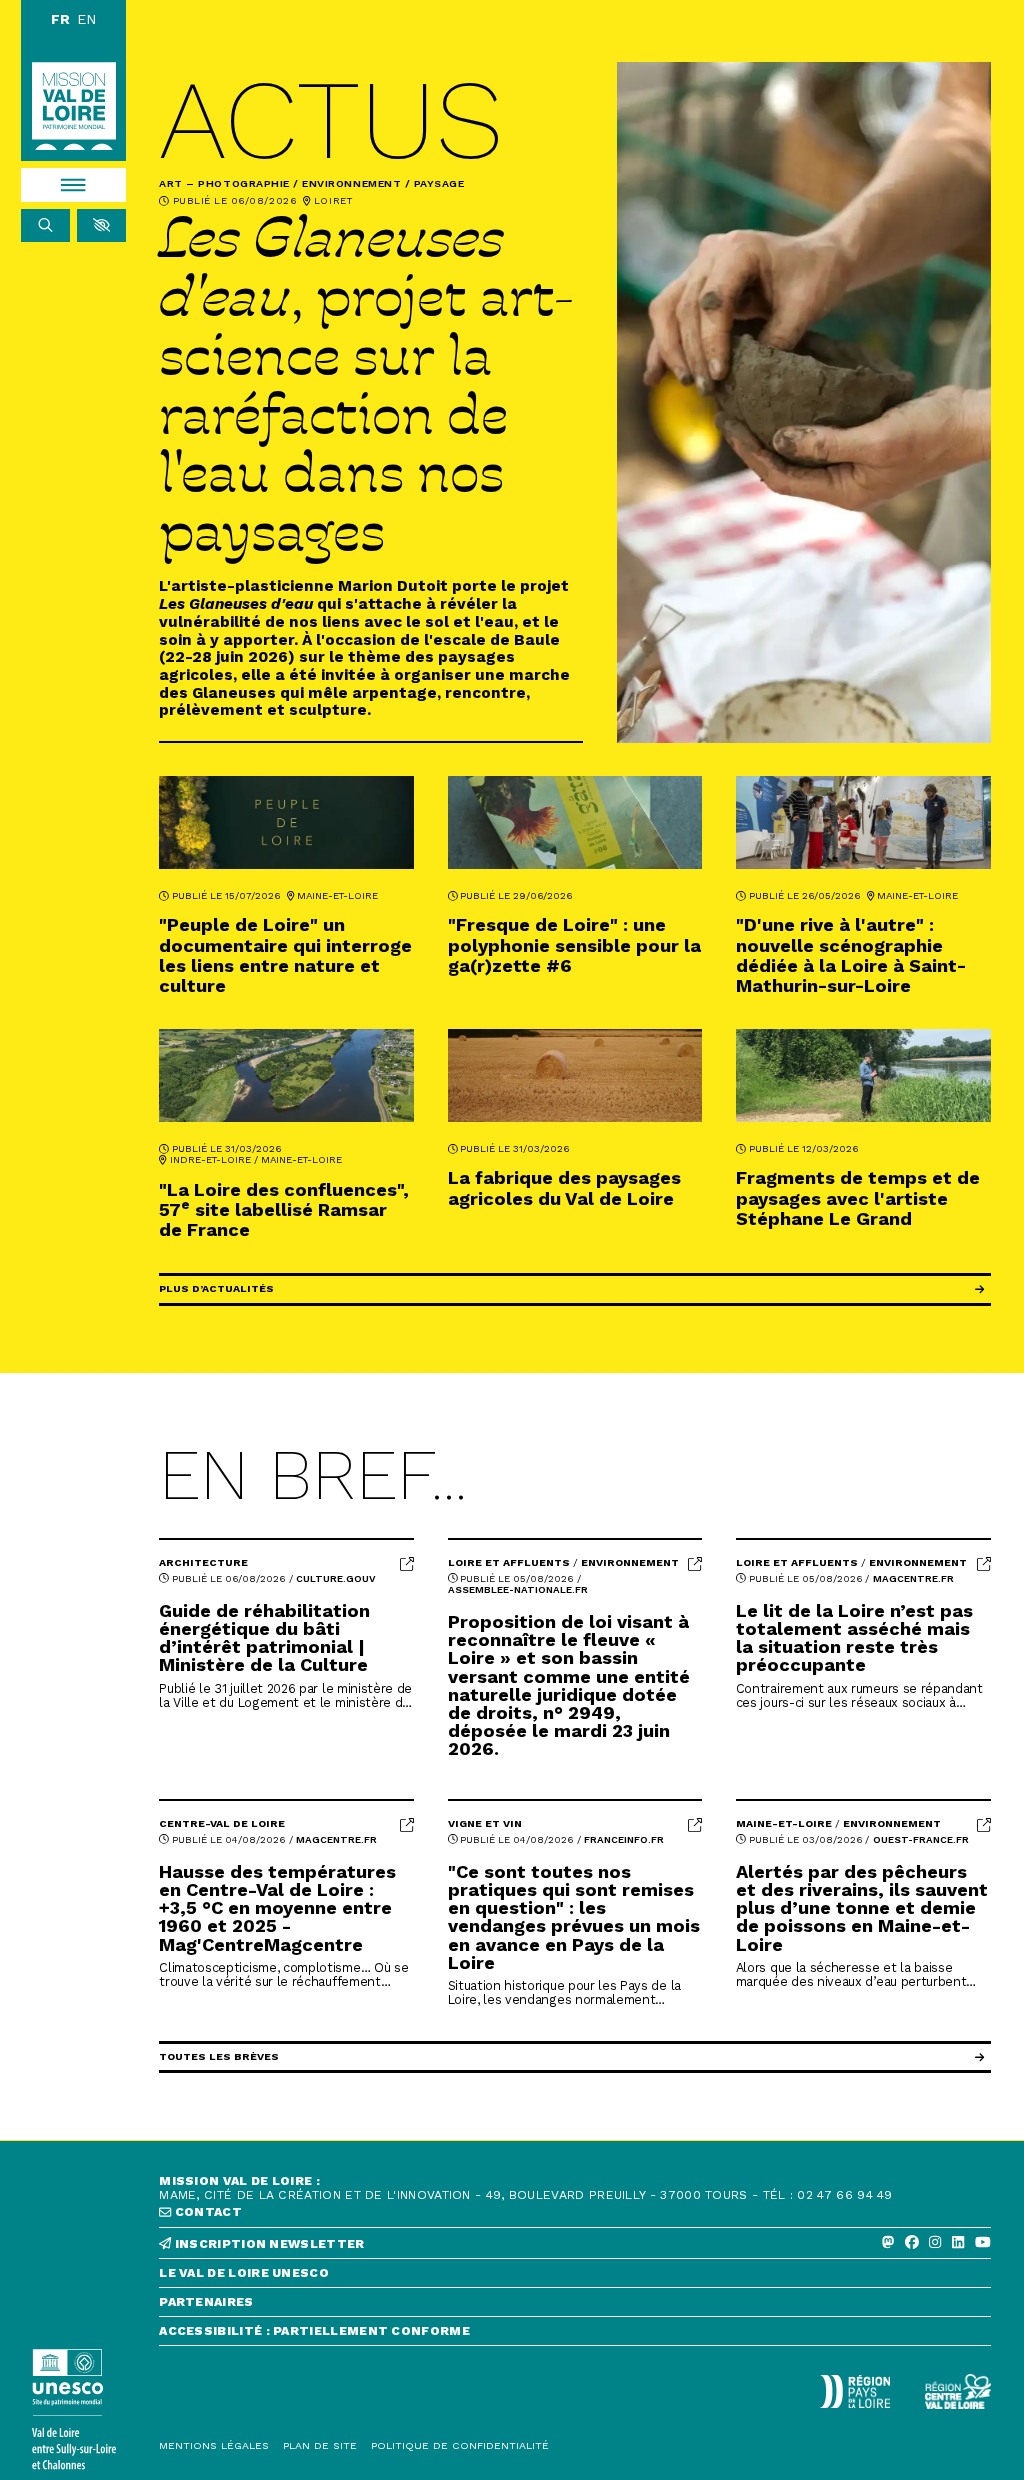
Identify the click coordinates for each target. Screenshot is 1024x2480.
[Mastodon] (888, 2243)
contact (207, 2212)
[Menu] (73, 185)
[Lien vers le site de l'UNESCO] (73, 2409)
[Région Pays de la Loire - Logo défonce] (855, 2392)
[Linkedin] (958, 2243)
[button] (101, 226)
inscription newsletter (268, 2244)
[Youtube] (983, 2243)
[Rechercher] (45, 226)
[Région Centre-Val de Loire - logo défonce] (958, 2391)
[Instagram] (935, 2243)
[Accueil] (74, 106)
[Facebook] (912, 2243)
